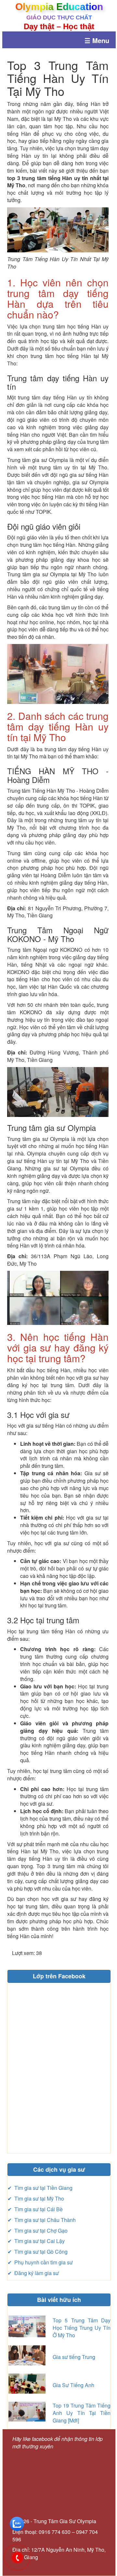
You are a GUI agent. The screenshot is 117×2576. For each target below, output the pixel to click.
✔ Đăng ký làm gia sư (33, 2273)
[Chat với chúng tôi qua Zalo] (17, 2523)
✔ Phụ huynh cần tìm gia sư (40, 2262)
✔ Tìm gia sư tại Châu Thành (42, 2220)
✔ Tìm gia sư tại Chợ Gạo (38, 2231)
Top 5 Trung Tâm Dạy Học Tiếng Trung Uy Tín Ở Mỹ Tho (82, 2328)
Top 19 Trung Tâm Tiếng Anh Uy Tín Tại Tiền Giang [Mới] (82, 2413)
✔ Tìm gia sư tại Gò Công (38, 2252)
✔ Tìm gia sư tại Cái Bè (35, 2209)
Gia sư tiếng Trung (74, 2357)
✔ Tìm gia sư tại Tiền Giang (40, 2188)
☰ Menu (97, 40)
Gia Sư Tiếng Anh (73, 2385)
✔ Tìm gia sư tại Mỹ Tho (36, 2198)
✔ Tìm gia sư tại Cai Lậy (36, 2241)
